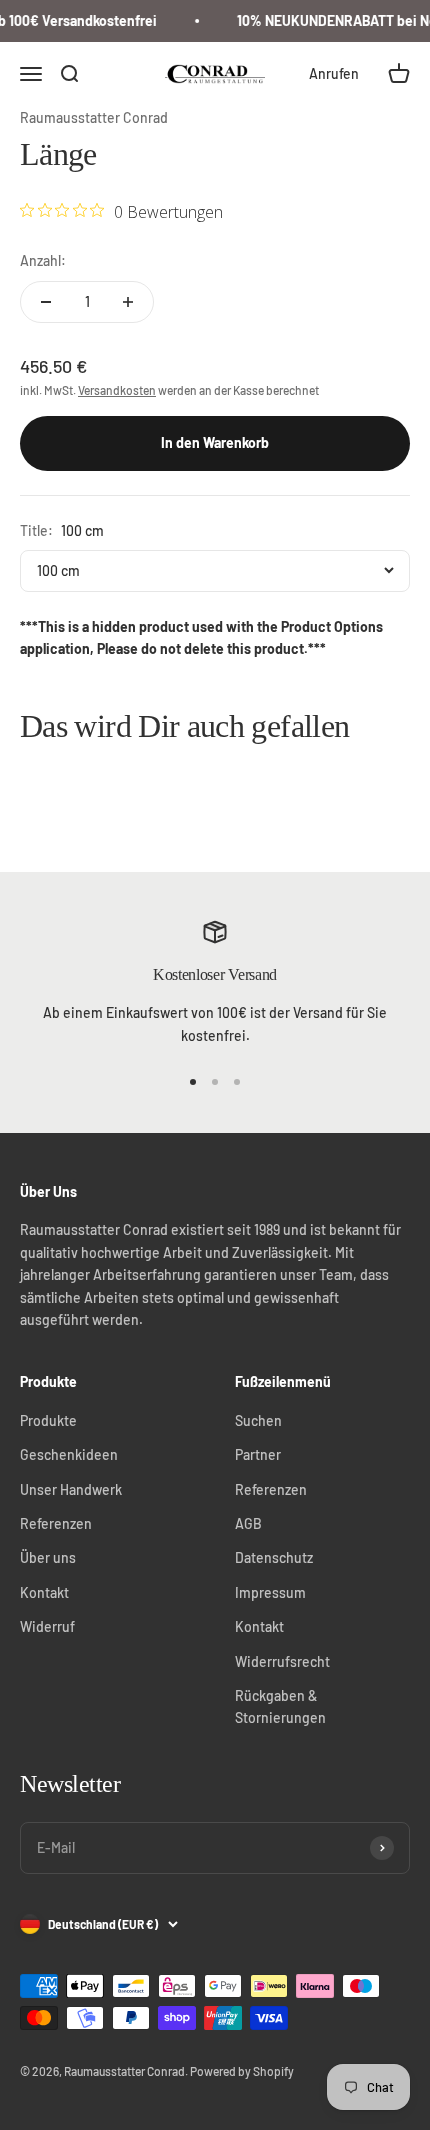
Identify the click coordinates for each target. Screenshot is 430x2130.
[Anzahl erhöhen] (128, 302)
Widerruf (47, 1626)
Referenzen (56, 1523)
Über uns (48, 1557)
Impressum (270, 1592)
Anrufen (334, 73)
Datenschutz (274, 1557)
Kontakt (44, 1592)
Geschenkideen (69, 1454)
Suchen (258, 1420)
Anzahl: (43, 260)
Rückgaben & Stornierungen (280, 1706)
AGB (248, 1523)
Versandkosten (117, 390)
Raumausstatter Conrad (94, 117)
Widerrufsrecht (282, 1661)
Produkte (48, 1420)
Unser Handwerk (71, 1489)
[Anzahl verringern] (46, 302)
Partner (258, 1454)
